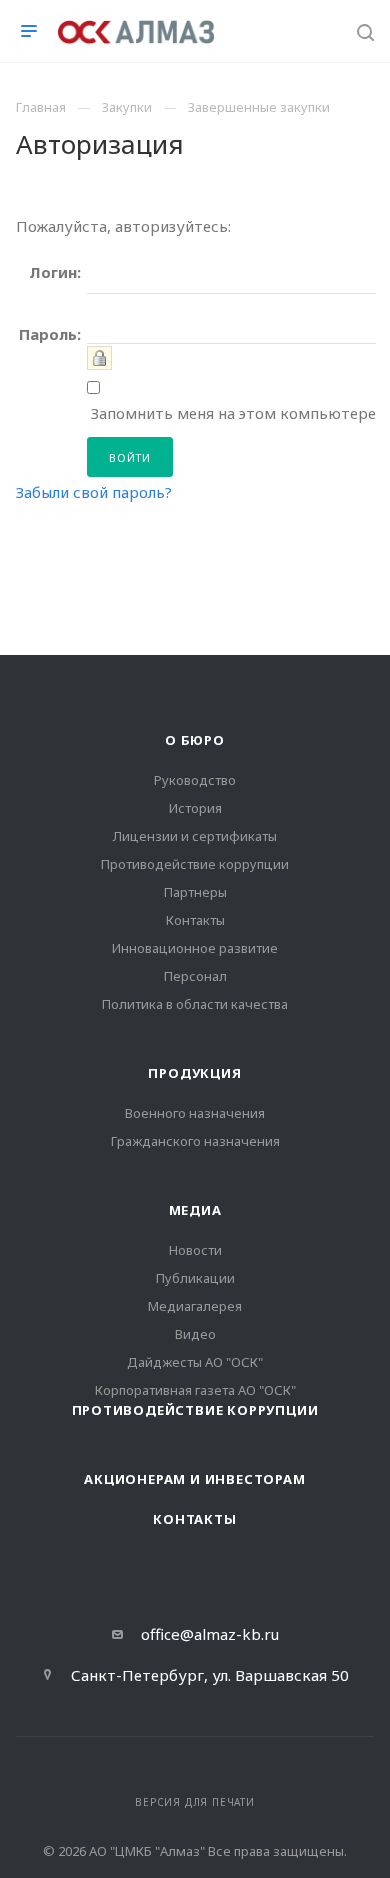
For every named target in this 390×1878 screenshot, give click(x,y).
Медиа (195, 1210)
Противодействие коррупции (195, 864)
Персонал (195, 976)
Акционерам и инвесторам (194, 1479)
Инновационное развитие (195, 948)
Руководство (195, 780)
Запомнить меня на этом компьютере (231, 413)
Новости (195, 1250)
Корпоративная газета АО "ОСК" (195, 1390)
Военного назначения (195, 1113)
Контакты (195, 920)
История (195, 808)
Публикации (195, 1278)
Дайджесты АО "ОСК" (195, 1362)
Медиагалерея (195, 1306)
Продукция (194, 1073)
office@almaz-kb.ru (210, 1634)
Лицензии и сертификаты (195, 836)
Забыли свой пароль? (94, 492)
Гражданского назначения (195, 1141)
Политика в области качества (195, 1004)
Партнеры (195, 892)
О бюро (195, 740)
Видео (195, 1334)
